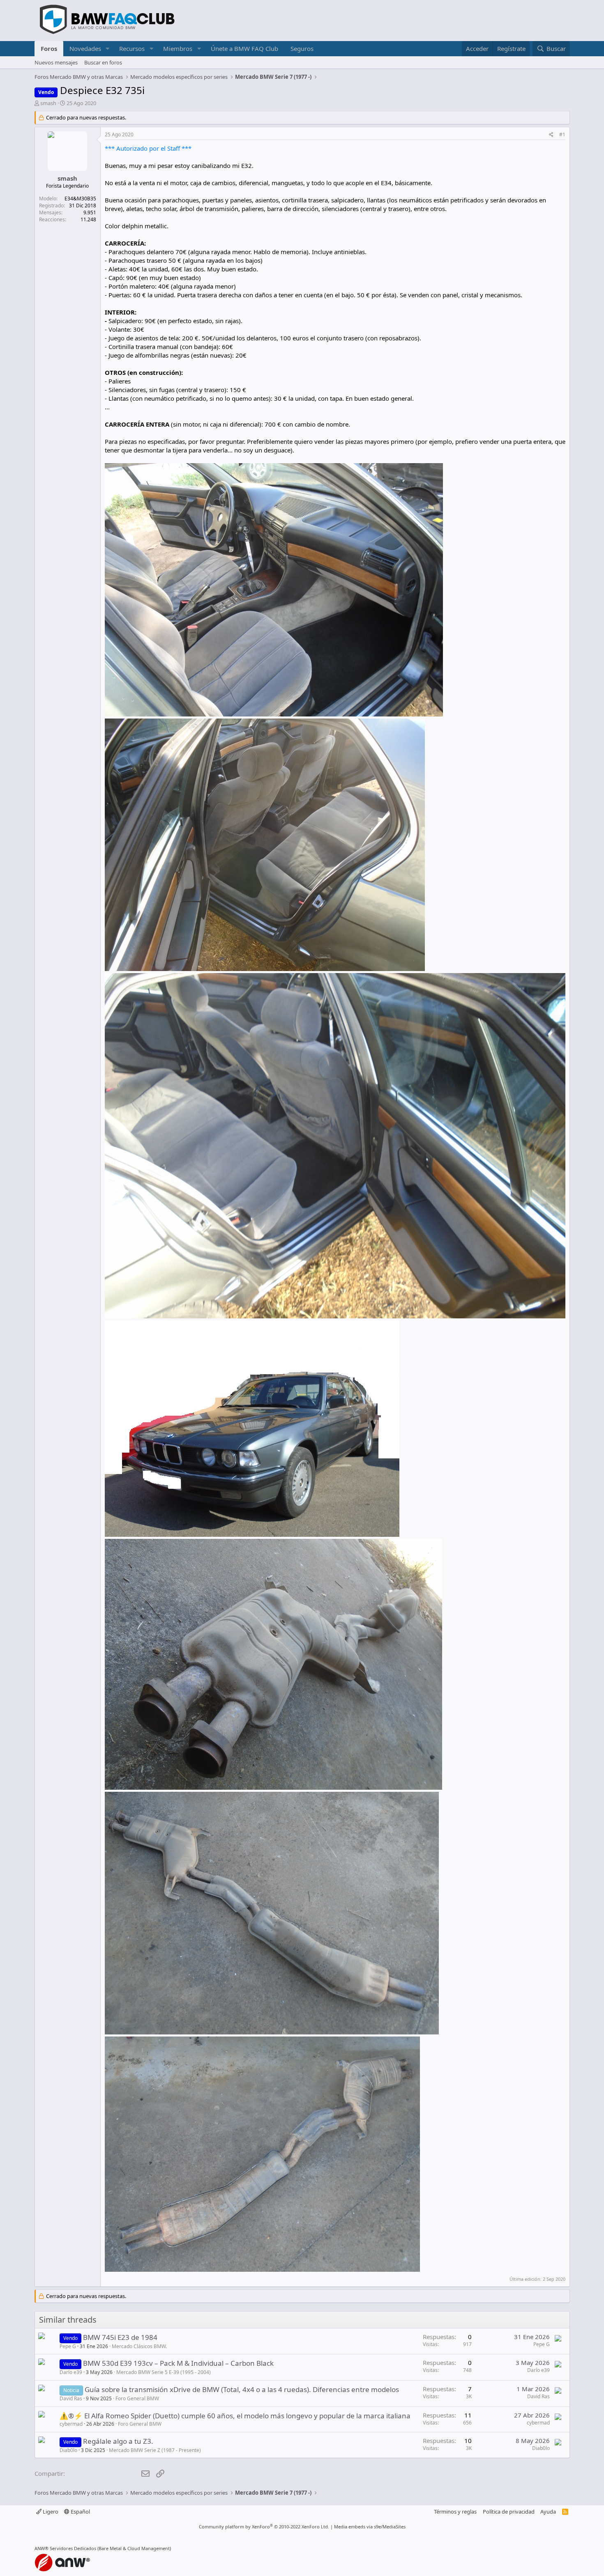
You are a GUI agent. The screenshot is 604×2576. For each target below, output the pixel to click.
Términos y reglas (455, 2512)
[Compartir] (551, 135)
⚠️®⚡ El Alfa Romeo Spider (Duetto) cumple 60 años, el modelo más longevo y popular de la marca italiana (235, 2416)
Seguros (302, 48)
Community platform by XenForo (264, 2527)
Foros (49, 48)
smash (48, 103)
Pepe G (68, 2346)
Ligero (50, 2512)
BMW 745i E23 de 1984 (120, 2337)
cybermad (71, 2424)
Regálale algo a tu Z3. (118, 2441)
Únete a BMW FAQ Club (244, 48)
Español (80, 2512)
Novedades (85, 48)
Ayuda (548, 2512)
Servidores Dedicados (73, 2548)
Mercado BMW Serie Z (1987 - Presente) (155, 2450)
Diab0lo (68, 2450)
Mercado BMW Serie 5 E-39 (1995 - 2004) (164, 2372)
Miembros (178, 48)
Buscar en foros (103, 62)
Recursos (132, 48)
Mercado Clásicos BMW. (139, 2346)
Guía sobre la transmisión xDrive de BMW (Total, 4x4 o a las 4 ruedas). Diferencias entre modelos (242, 2389)
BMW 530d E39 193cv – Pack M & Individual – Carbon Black (178, 2363)
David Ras (71, 2398)
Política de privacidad (509, 2512)
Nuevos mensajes (56, 62)
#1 (562, 134)
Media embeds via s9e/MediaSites (370, 2527)
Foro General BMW (137, 2398)
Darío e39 (71, 2372)
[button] (107, 49)
